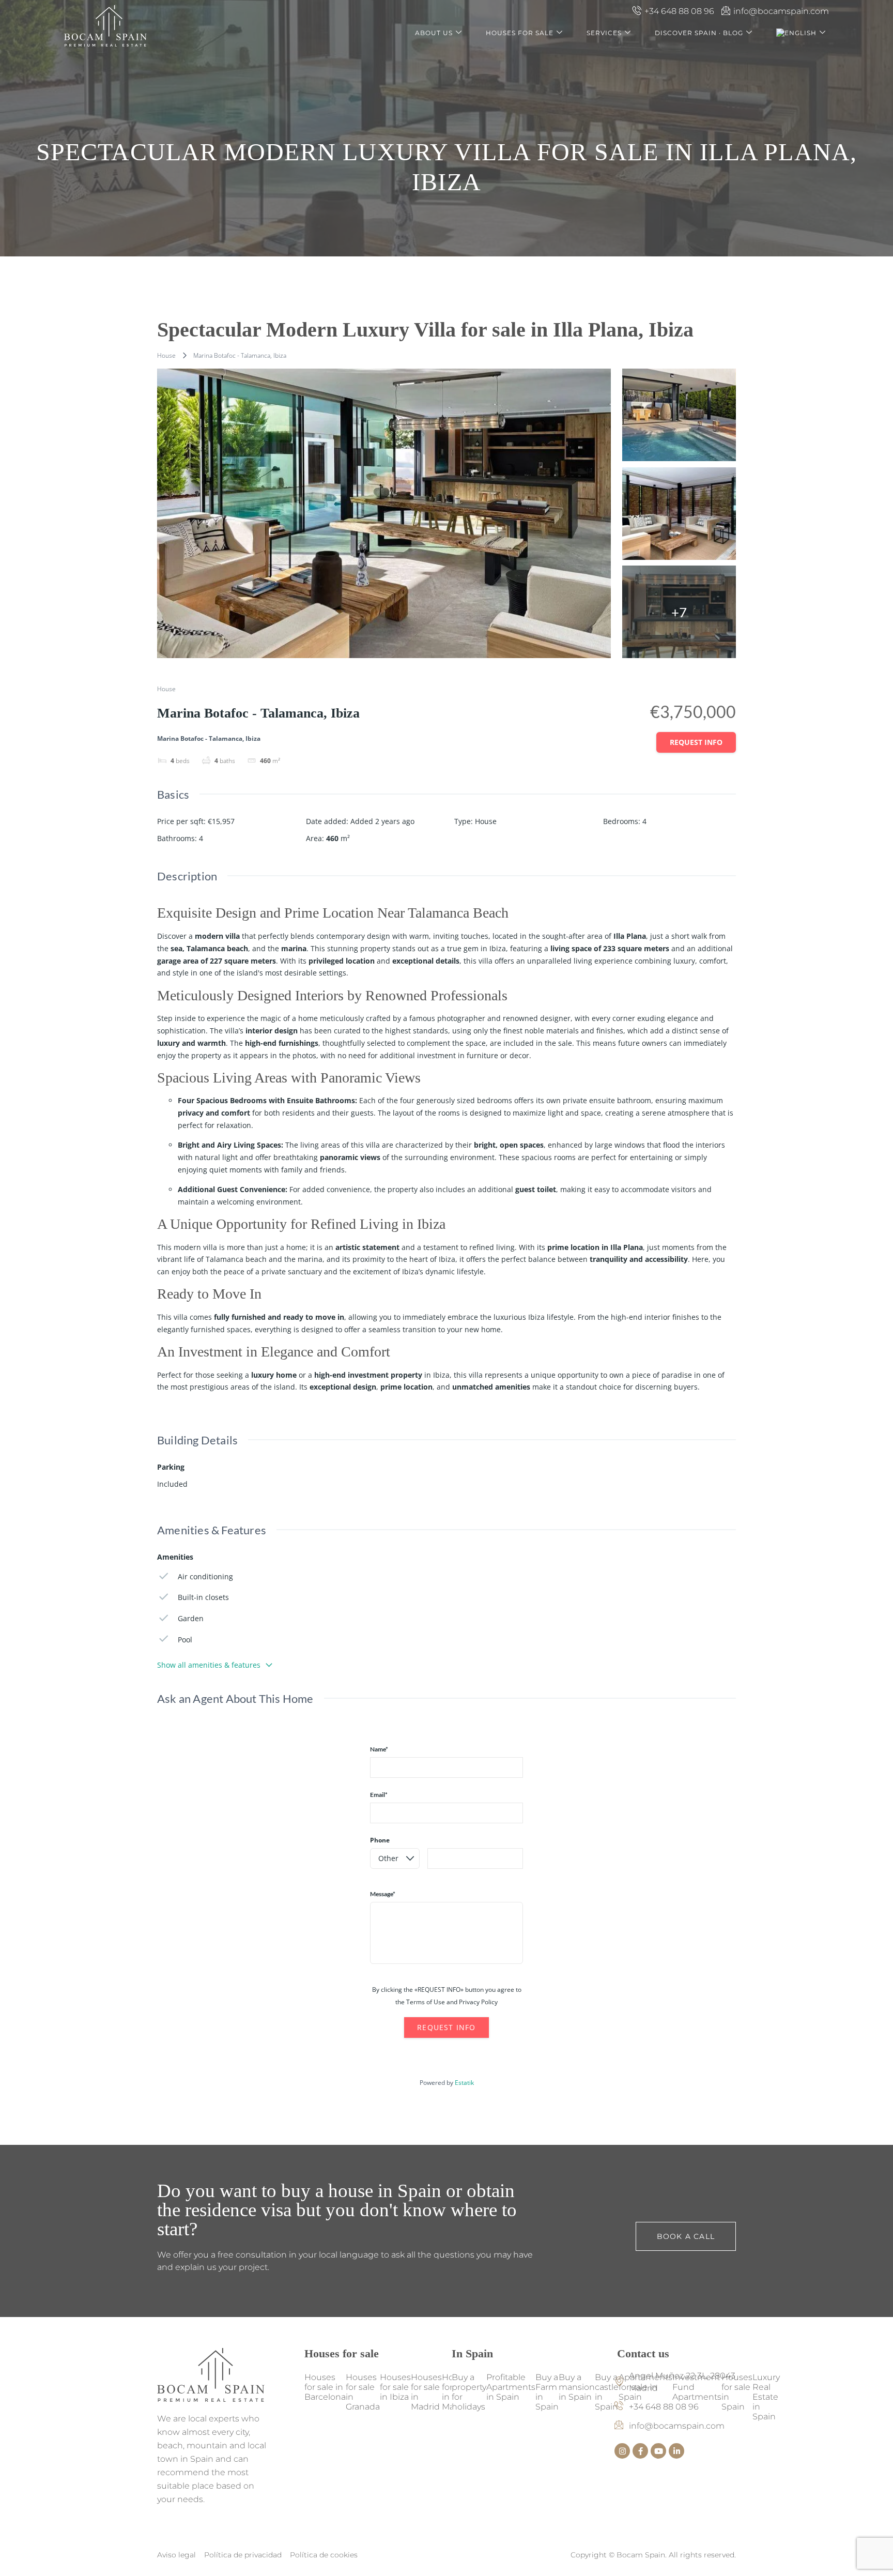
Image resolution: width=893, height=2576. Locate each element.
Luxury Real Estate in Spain (766, 2397)
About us (434, 33)
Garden (191, 1618)
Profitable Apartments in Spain (511, 2387)
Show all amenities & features (209, 1665)
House (166, 355)
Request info (696, 742)
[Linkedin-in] (676, 2451)
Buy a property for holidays (469, 2392)
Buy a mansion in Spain (577, 2387)
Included (172, 1484)
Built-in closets (203, 1597)
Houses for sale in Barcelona (325, 2387)
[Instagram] (622, 2451)
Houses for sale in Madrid (426, 2392)
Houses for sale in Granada (363, 2392)
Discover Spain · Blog (699, 33)
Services (604, 33)
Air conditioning (205, 1576)
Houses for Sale (520, 33)
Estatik (464, 2083)
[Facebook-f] (640, 2451)
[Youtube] (658, 2451)
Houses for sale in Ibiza (395, 2387)
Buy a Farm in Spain (547, 2392)
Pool (185, 1640)
